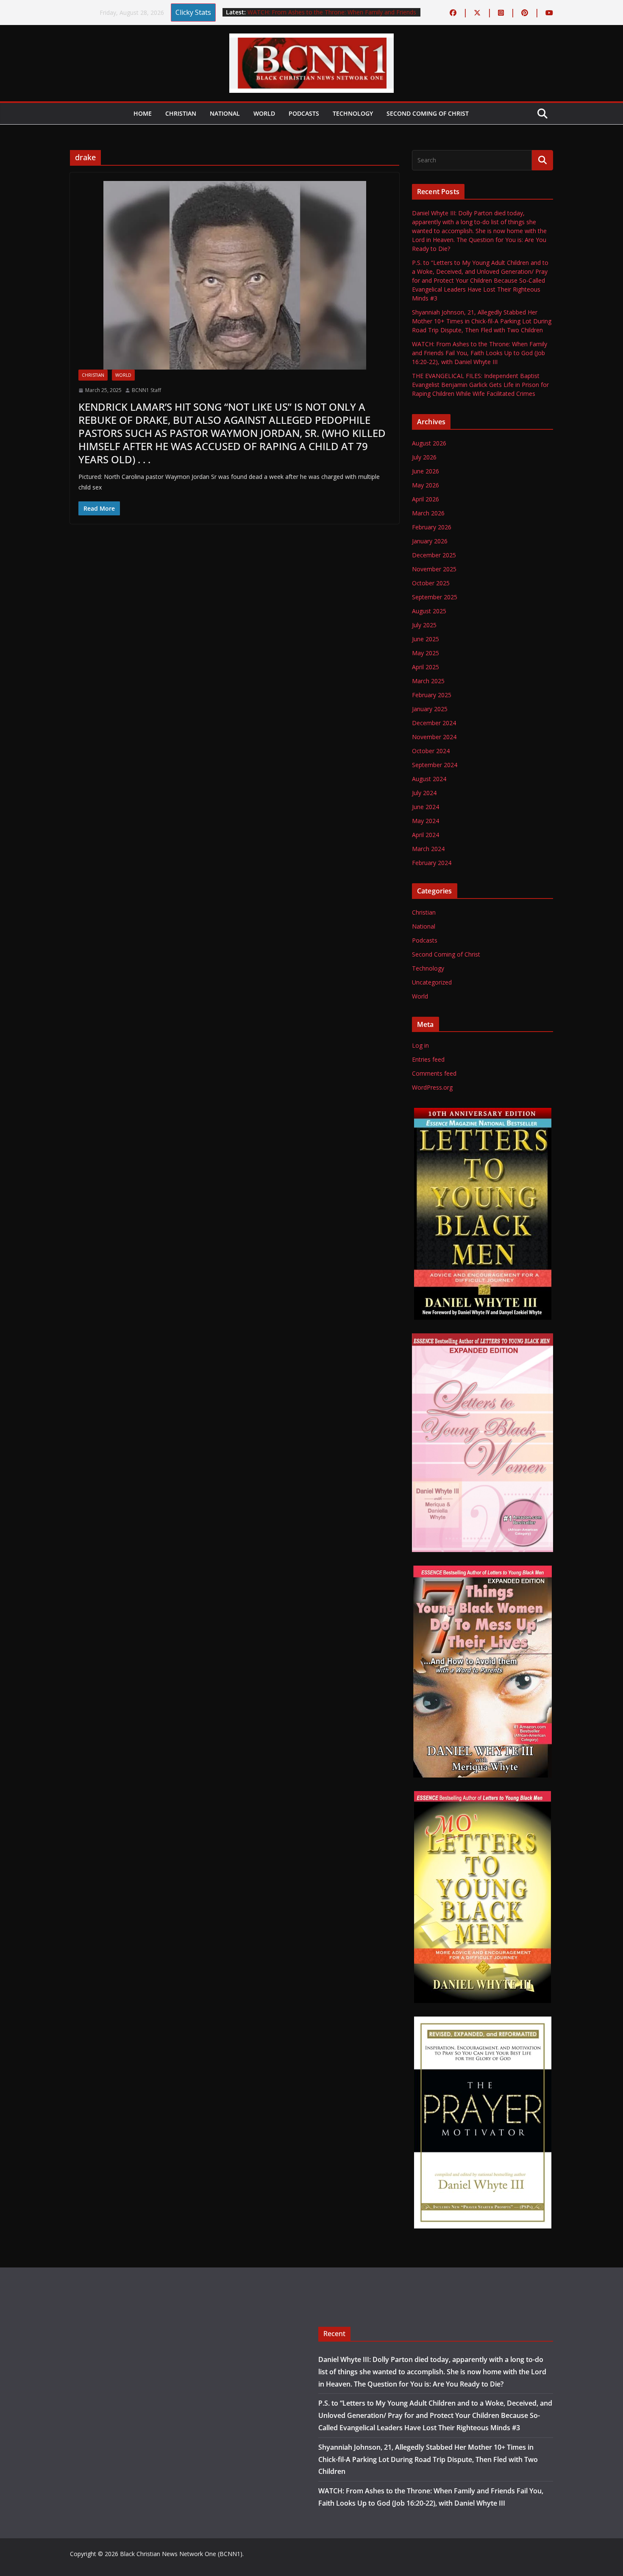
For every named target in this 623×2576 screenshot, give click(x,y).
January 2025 (430, 709)
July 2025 (424, 625)
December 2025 (434, 555)
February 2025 (432, 695)
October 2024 (431, 751)
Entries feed (428, 1059)
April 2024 (426, 835)
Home (143, 113)
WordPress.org (432, 1087)
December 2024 (434, 723)
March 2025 (428, 681)
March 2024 (428, 849)
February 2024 (432, 863)
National (225, 113)
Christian (181, 113)
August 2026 (429, 443)
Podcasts (304, 113)
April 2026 (426, 499)
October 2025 (431, 583)
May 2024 (426, 821)
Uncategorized (432, 982)
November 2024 (434, 737)
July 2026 (424, 457)
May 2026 (426, 485)
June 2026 (426, 471)
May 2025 (426, 653)
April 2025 (426, 667)
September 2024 (435, 765)
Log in (420, 1045)
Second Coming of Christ (428, 113)
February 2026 (432, 527)
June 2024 (426, 807)
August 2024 (429, 779)
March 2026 (428, 513)
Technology (353, 113)
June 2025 (426, 639)
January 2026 (430, 541)
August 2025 (429, 611)
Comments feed (434, 1073)
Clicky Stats (193, 12)
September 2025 (435, 597)
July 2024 (424, 793)
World (264, 113)
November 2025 (434, 569)
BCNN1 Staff (146, 390)
